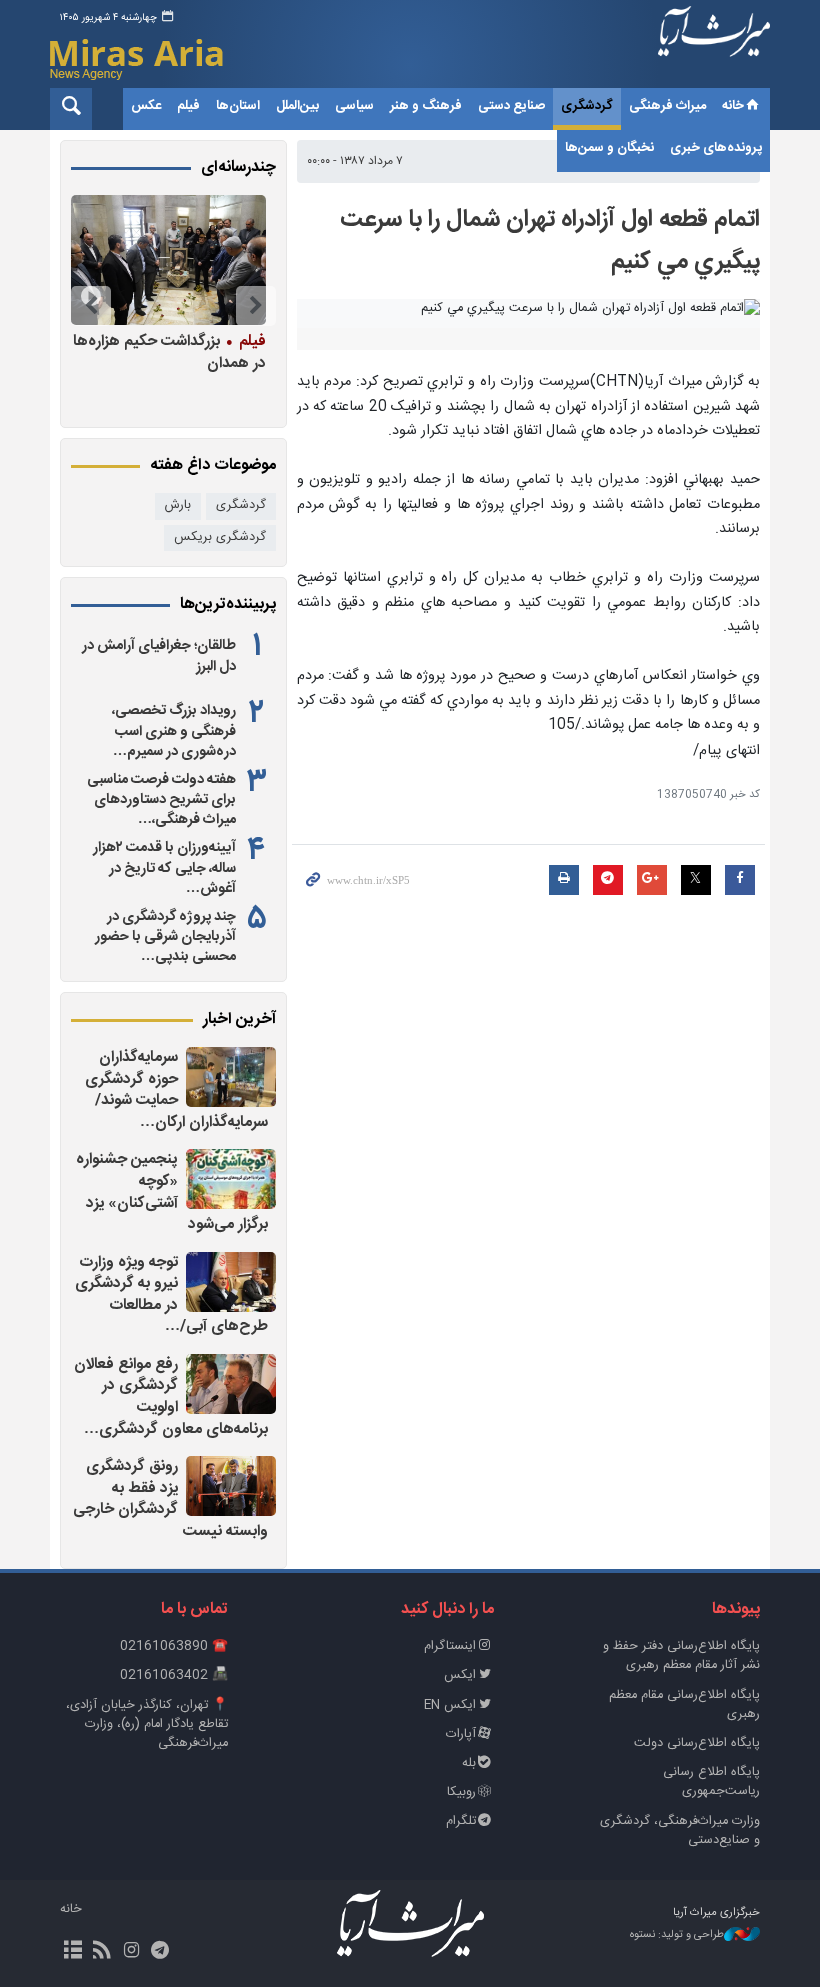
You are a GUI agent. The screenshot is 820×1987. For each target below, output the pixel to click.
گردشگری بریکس (220, 537)
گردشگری (587, 106)
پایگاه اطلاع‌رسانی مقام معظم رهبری (684, 1705)
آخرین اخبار (239, 1020)
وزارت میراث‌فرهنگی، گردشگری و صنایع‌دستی (680, 1831)
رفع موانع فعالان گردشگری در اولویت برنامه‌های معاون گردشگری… (171, 1397)
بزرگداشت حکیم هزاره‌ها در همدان (169, 351)
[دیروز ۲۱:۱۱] (231, 1077)
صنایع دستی (511, 106)
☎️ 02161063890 (174, 1646)
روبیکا (461, 1792)
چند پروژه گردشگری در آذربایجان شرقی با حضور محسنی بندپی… (165, 937)
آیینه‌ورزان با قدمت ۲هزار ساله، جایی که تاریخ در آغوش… (164, 868)
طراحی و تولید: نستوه (677, 1935)
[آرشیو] (72, 1952)
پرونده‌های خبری (716, 148)
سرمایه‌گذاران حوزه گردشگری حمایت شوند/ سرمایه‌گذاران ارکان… (176, 1090)
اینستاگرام (450, 1646)
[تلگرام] (160, 1952)
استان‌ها (238, 106)
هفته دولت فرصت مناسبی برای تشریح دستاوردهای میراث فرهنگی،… (161, 800)
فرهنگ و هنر (426, 106)
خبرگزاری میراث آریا (714, 47)
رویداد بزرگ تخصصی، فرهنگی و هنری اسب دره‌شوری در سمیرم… (174, 731)
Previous (256, 306)
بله (469, 1763)
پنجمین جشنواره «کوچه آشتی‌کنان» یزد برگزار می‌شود (172, 1192)
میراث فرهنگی (667, 106)
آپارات (461, 1734)
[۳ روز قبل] (168, 260)
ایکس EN (450, 1705)
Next (91, 306)
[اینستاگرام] (130, 1952)
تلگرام (461, 1821)
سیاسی (354, 106)
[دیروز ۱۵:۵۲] (231, 1384)
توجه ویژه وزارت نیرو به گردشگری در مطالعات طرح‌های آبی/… (171, 1295)
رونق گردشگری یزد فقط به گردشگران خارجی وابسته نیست (170, 1499)
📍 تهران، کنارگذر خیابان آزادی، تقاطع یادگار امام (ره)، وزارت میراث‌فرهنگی (147, 1724)
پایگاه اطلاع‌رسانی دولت (697, 1743)
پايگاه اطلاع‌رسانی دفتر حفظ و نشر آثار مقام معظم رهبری (681, 1656)
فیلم (188, 106)
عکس (146, 106)
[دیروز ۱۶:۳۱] (231, 1179)
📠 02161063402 (174, 1675)
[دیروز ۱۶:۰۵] (231, 1282)
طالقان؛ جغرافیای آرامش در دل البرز (159, 656)
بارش (178, 505)
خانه (733, 106)
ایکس (460, 1675)
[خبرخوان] (101, 1952)
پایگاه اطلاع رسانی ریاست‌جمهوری (711, 1782)
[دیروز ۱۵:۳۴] (231, 1486)
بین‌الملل (297, 106)
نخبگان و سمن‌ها (609, 148)
